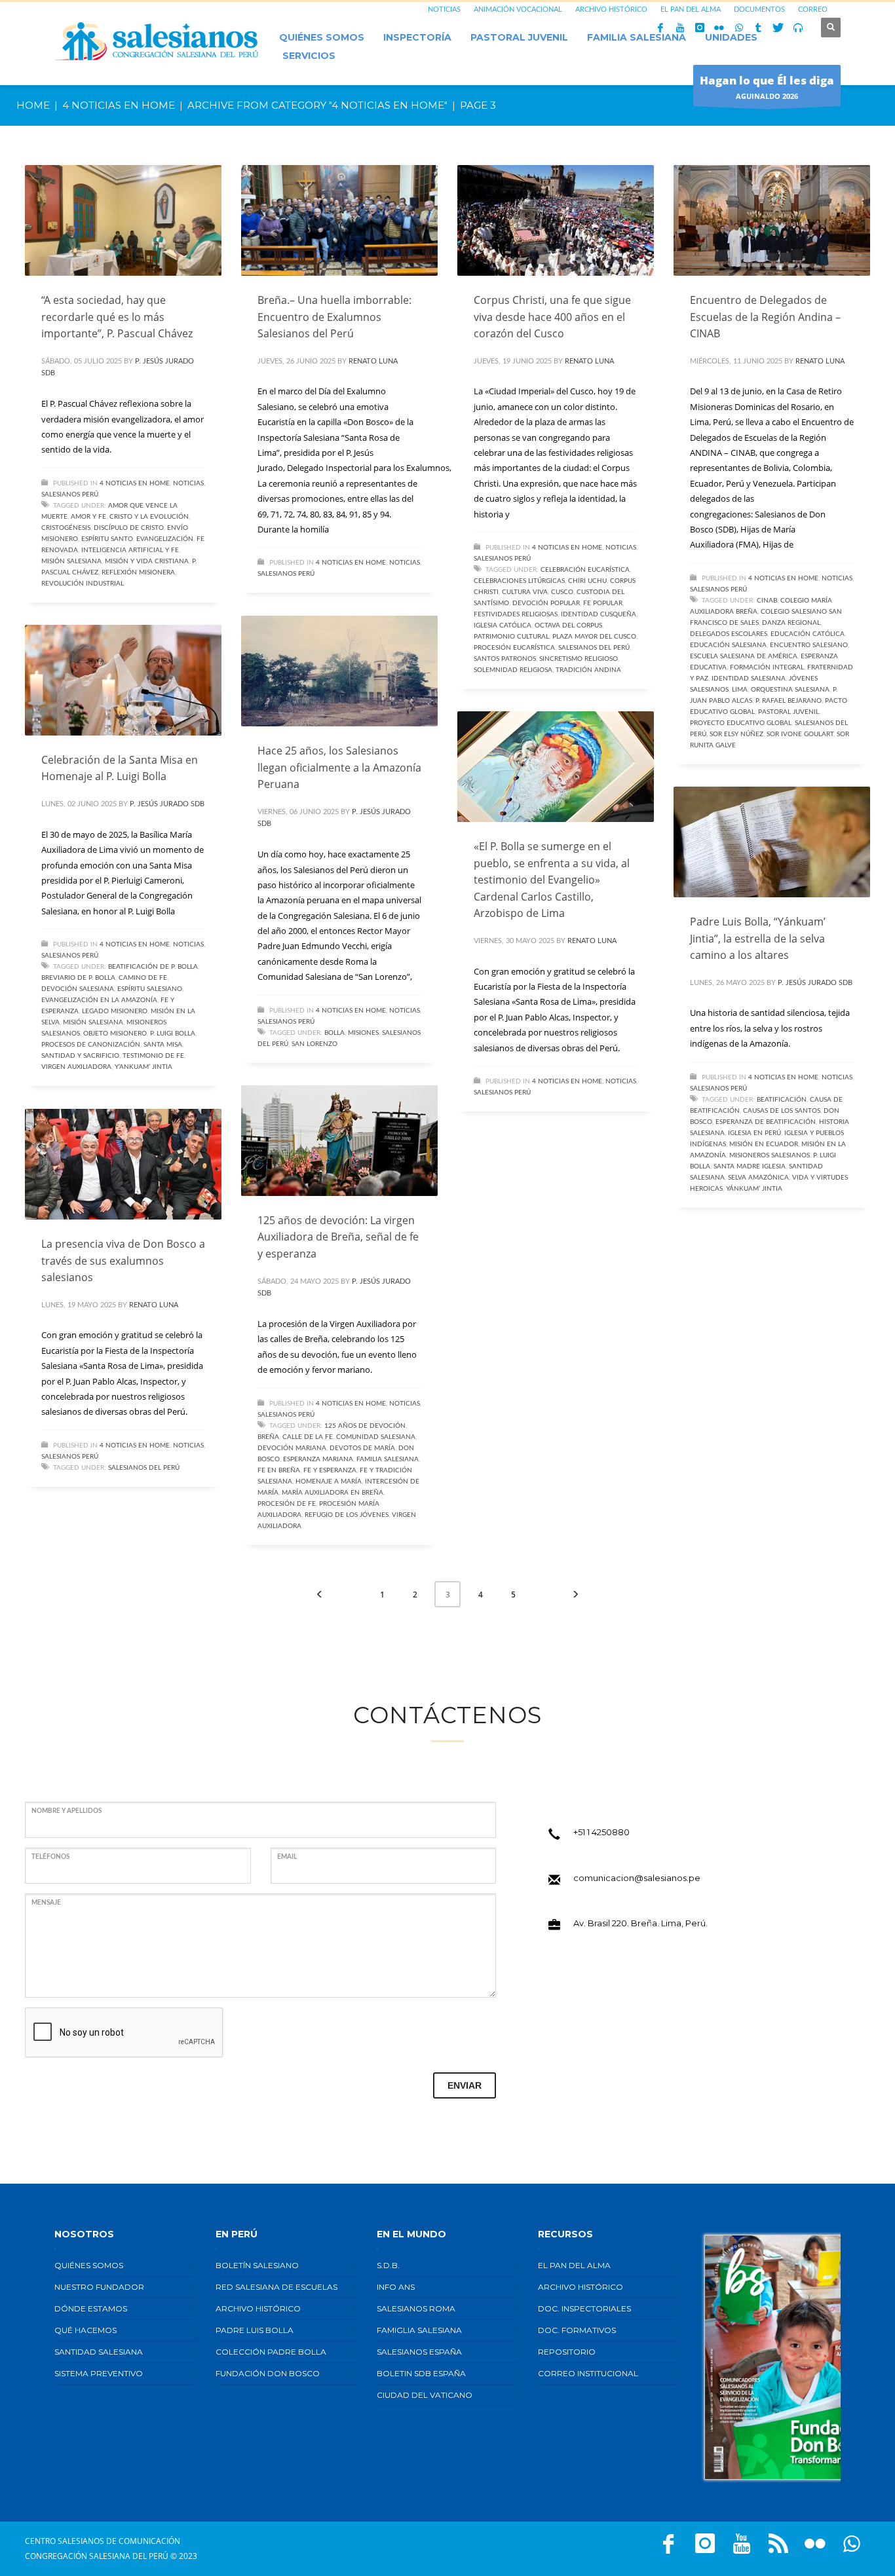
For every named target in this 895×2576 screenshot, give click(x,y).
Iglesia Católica (503, 625)
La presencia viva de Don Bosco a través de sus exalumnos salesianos (123, 1260)
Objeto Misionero (115, 1034)
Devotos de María (362, 1448)
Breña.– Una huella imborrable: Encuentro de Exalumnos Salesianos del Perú (334, 317)
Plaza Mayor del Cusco (594, 637)
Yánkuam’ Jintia (754, 1189)
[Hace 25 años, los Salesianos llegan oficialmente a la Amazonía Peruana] (339, 671)
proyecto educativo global (741, 723)
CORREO (813, 9)
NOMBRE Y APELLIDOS (67, 1811)
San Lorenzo (314, 1044)
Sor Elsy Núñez (736, 734)
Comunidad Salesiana (376, 1437)
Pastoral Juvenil (789, 712)
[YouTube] (680, 28)
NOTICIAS (444, 9)
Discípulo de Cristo (129, 528)
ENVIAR (465, 2085)
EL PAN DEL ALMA (691, 9)
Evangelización (165, 539)
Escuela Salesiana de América (744, 656)
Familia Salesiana (388, 1459)
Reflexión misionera (138, 572)
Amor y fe (88, 517)
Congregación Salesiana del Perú (97, 2556)
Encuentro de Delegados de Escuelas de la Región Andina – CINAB (765, 317)
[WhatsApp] (739, 28)
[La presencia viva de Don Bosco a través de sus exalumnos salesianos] (123, 1165)
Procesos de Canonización (91, 1045)
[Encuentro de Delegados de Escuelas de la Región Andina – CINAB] (772, 221)
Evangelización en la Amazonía (99, 1000)
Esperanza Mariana (318, 1459)
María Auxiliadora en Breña (333, 1493)
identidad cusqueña (599, 614)
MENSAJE (46, 1903)
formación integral (767, 667)
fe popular (603, 603)
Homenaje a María (329, 1482)
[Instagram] (700, 28)
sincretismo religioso (579, 659)
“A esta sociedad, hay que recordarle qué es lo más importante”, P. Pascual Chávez (117, 317)
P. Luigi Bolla (173, 1034)
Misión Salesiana (71, 561)
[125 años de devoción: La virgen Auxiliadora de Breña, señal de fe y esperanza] (339, 1140)
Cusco (562, 592)
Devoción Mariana (292, 1448)
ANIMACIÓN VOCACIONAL (518, 9)
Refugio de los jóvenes (347, 1515)
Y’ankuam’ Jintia (143, 1067)
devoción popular (546, 603)
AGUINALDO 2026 (767, 87)
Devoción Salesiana (78, 989)
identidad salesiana (749, 679)
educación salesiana (728, 645)
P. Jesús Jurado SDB (167, 804)
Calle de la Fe (308, 1437)
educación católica (808, 634)
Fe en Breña (279, 1470)
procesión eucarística (514, 648)
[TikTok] (759, 28)
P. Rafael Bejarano (789, 701)
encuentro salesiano (809, 645)
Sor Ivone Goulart (800, 734)
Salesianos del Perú (594, 648)
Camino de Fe (143, 978)
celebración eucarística (585, 570)
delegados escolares (729, 634)
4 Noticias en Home (135, 483)
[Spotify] (798, 28)
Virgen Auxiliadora (76, 1067)
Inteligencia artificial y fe (130, 550)
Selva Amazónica (758, 1178)
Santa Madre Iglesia (750, 1167)
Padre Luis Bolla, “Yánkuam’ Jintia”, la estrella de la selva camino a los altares (758, 938)
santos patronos (505, 659)
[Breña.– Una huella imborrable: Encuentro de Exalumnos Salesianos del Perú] (339, 221)
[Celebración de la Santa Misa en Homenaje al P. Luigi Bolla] (123, 680)
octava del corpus (568, 625)
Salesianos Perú (70, 495)
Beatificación (782, 1100)
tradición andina (588, 670)
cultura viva (525, 592)
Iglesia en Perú (754, 1133)
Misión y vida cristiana (147, 561)
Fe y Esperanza (330, 1470)
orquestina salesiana (790, 690)
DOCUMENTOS (759, 9)
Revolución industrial (83, 584)
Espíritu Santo (107, 539)
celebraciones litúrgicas (519, 581)
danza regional (791, 623)
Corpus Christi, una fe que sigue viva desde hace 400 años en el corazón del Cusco (552, 317)
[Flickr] (719, 28)
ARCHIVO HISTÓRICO (611, 9)
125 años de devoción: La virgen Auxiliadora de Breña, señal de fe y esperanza (338, 1237)
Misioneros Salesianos (770, 1155)
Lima (740, 690)
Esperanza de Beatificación (766, 1122)
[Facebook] (660, 28)
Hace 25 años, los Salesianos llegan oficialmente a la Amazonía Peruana (339, 767)
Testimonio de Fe (153, 1056)
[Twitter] (778, 28)
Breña (268, 1437)
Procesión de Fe (287, 1504)
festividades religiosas (516, 614)
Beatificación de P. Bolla (153, 967)
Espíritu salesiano (150, 989)
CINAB (767, 601)
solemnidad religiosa (513, 670)
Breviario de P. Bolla (78, 978)
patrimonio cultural (511, 637)
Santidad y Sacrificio (80, 1056)
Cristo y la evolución (149, 517)
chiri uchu (587, 581)
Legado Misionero (115, 1011)
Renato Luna (373, 361)
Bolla (334, 1033)
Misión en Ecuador (764, 1144)
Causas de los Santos (782, 1111)
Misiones (363, 1033)
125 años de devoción (365, 1426)
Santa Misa (163, 1045)
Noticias (188, 483)
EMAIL (287, 1857)
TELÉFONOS (50, 1857)
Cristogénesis (66, 528)
